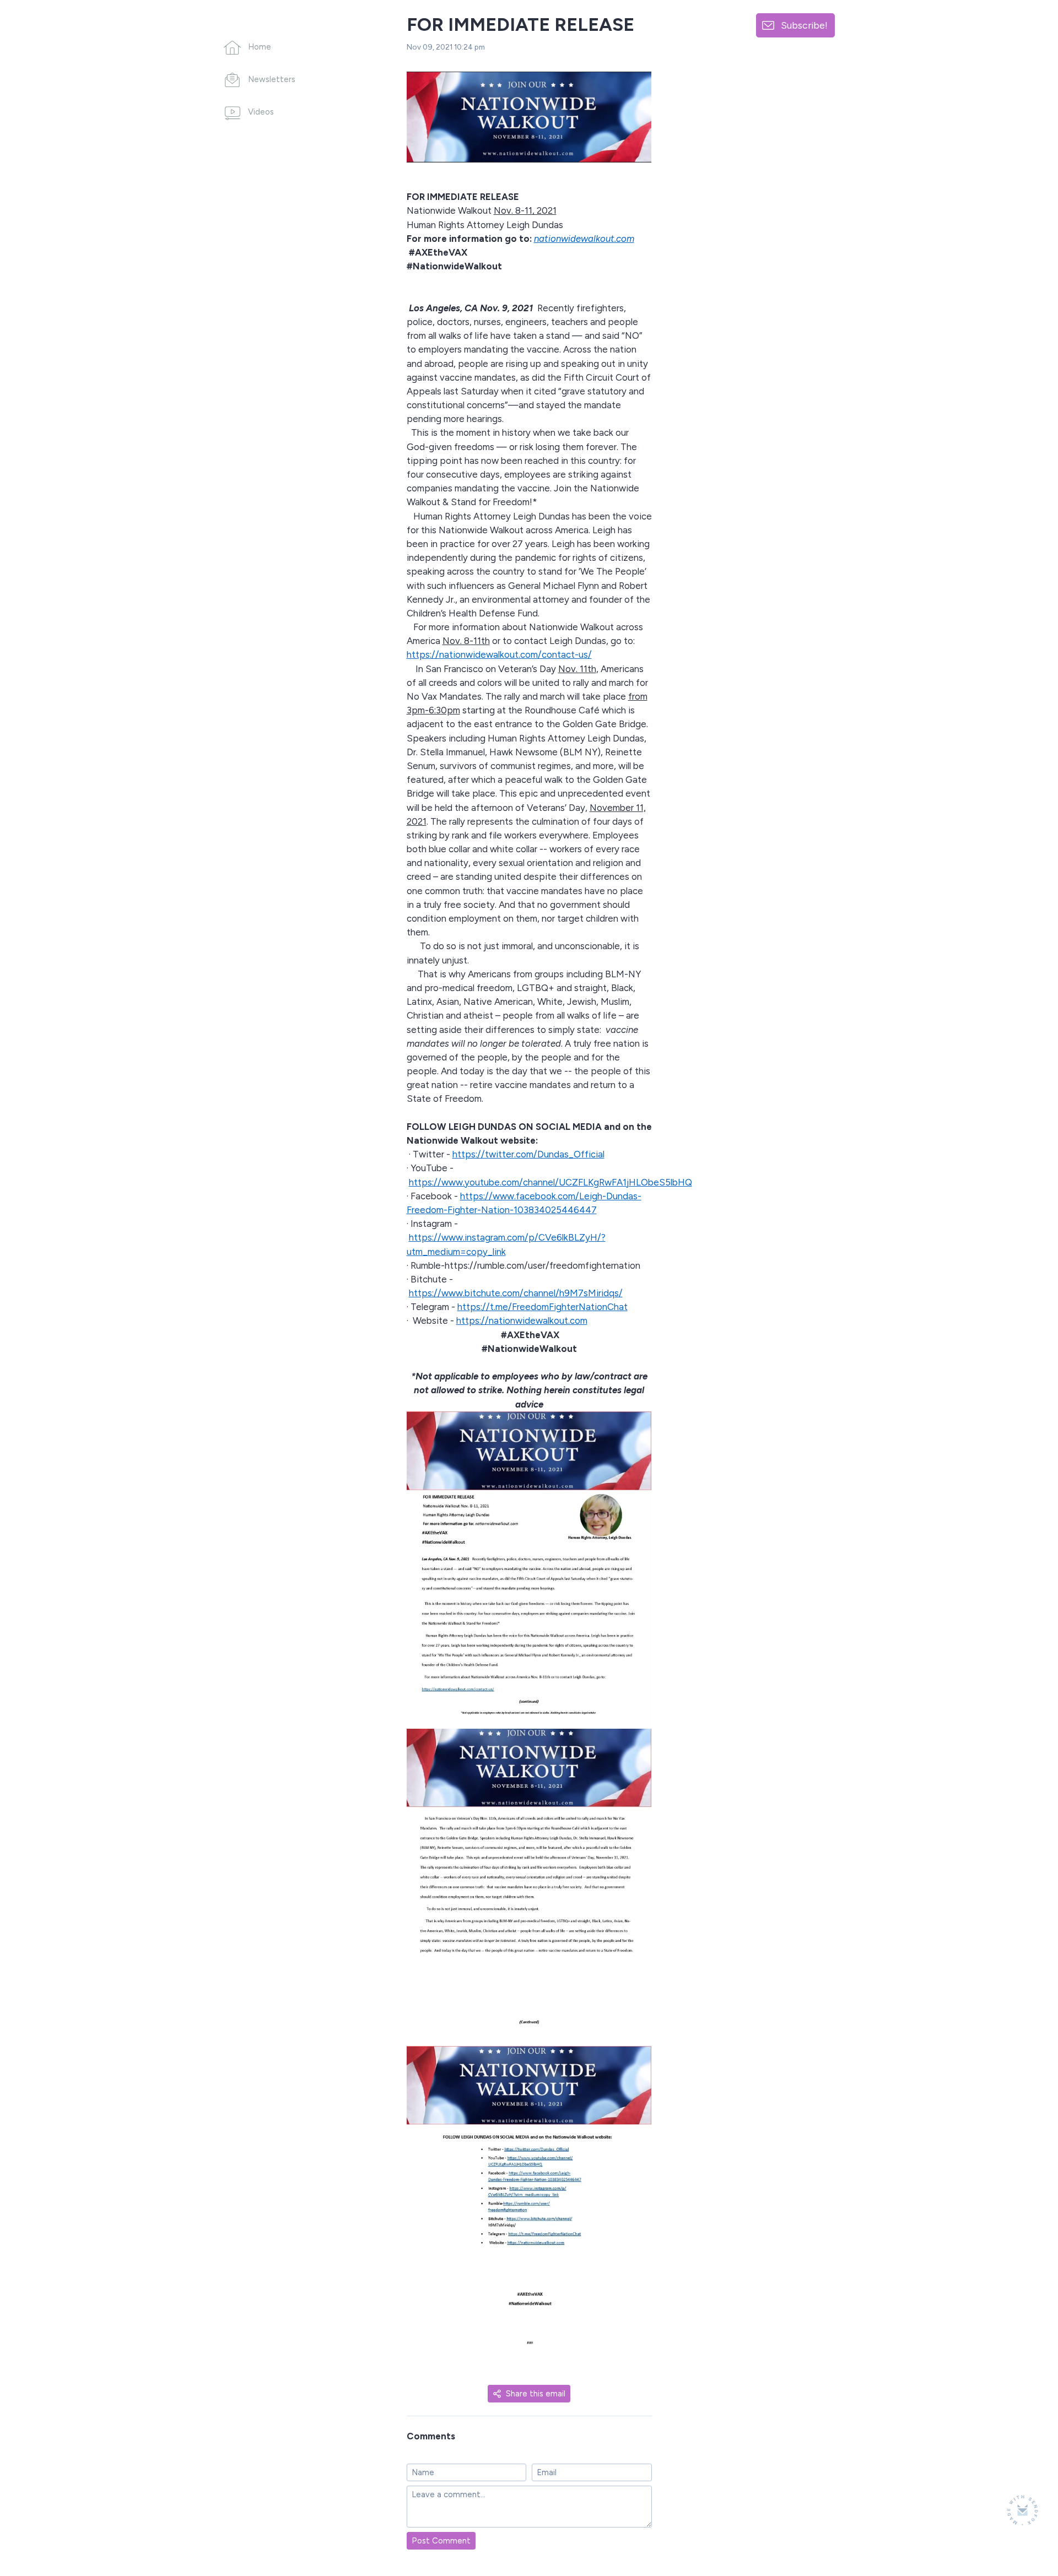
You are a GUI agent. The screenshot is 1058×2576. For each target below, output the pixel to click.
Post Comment (441, 2541)
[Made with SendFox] (1022, 2510)
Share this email (536, 2394)
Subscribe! (804, 25)
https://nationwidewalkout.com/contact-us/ (499, 654)
